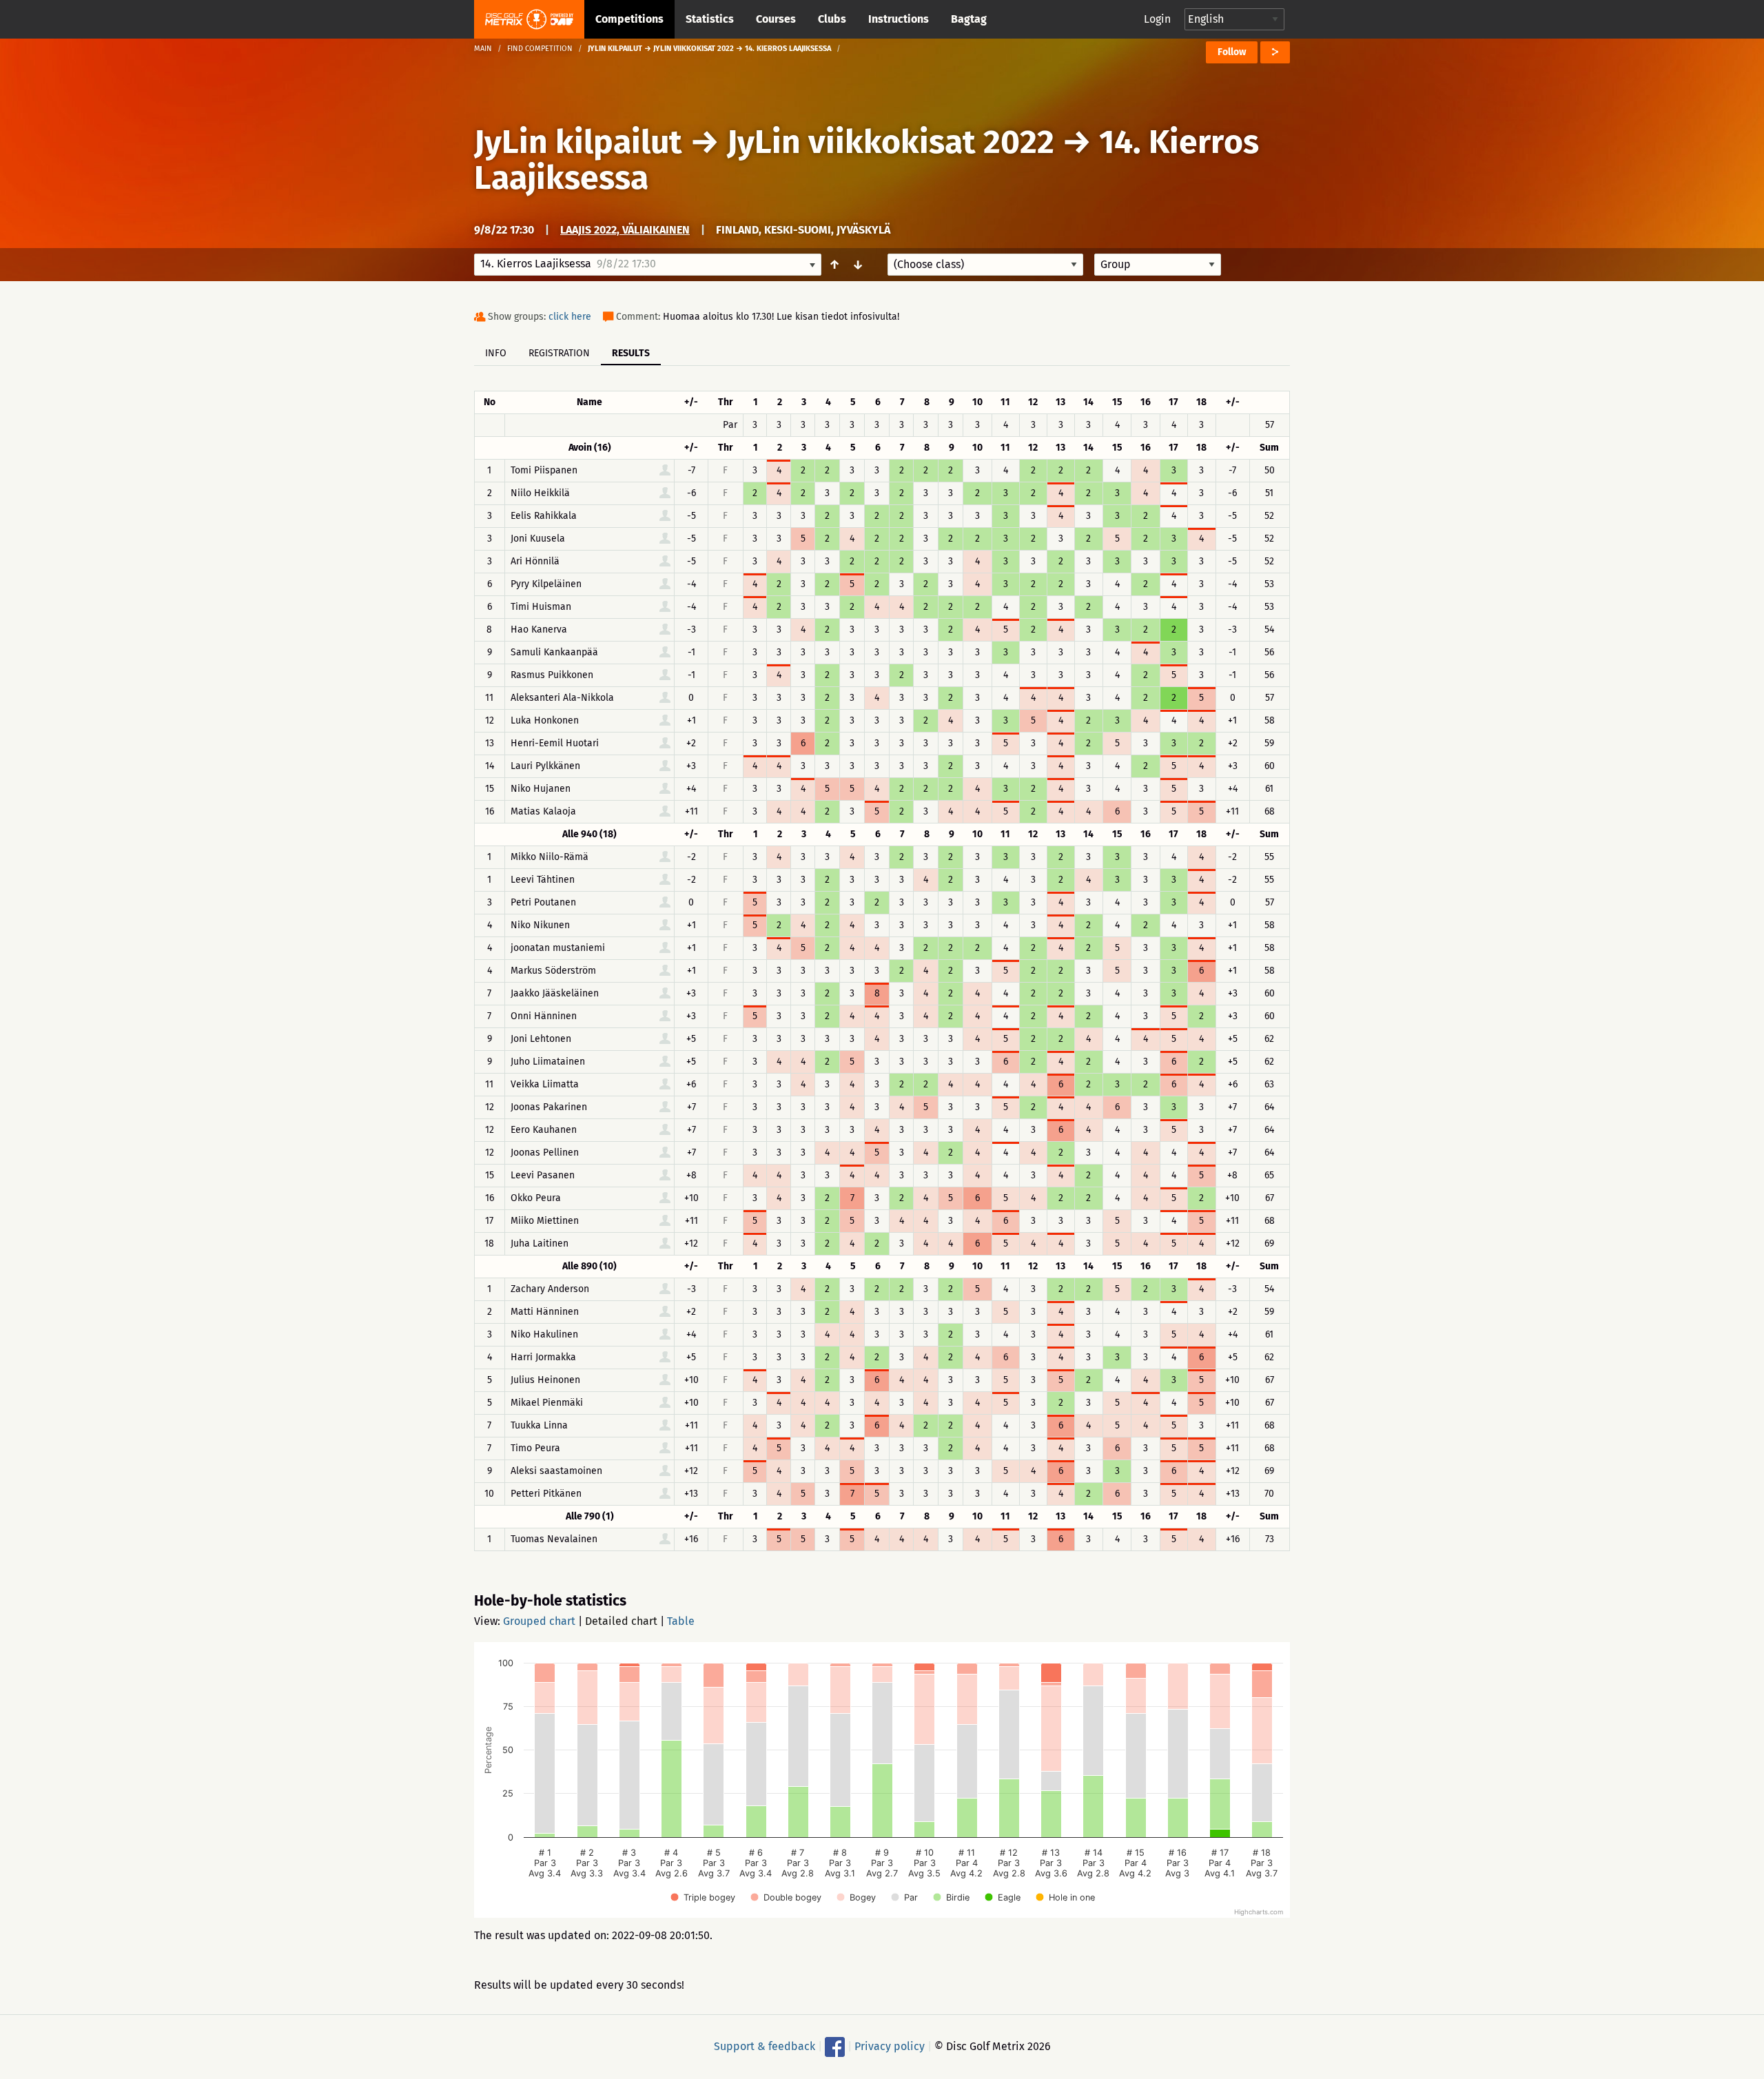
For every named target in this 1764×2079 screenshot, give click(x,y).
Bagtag (969, 19)
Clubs (832, 19)
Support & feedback (765, 2046)
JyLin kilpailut (578, 142)
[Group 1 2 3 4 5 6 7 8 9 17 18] (1158, 265)
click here (570, 317)
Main (483, 49)
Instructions (899, 19)
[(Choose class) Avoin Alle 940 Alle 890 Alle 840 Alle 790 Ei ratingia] (985, 265)
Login (1157, 19)
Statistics (710, 19)
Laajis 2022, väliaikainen (625, 230)
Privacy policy (890, 2046)
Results (631, 353)
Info (496, 353)
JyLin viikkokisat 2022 (891, 142)
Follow (1232, 52)
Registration (559, 353)
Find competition (540, 49)
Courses (776, 19)
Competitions (629, 19)
